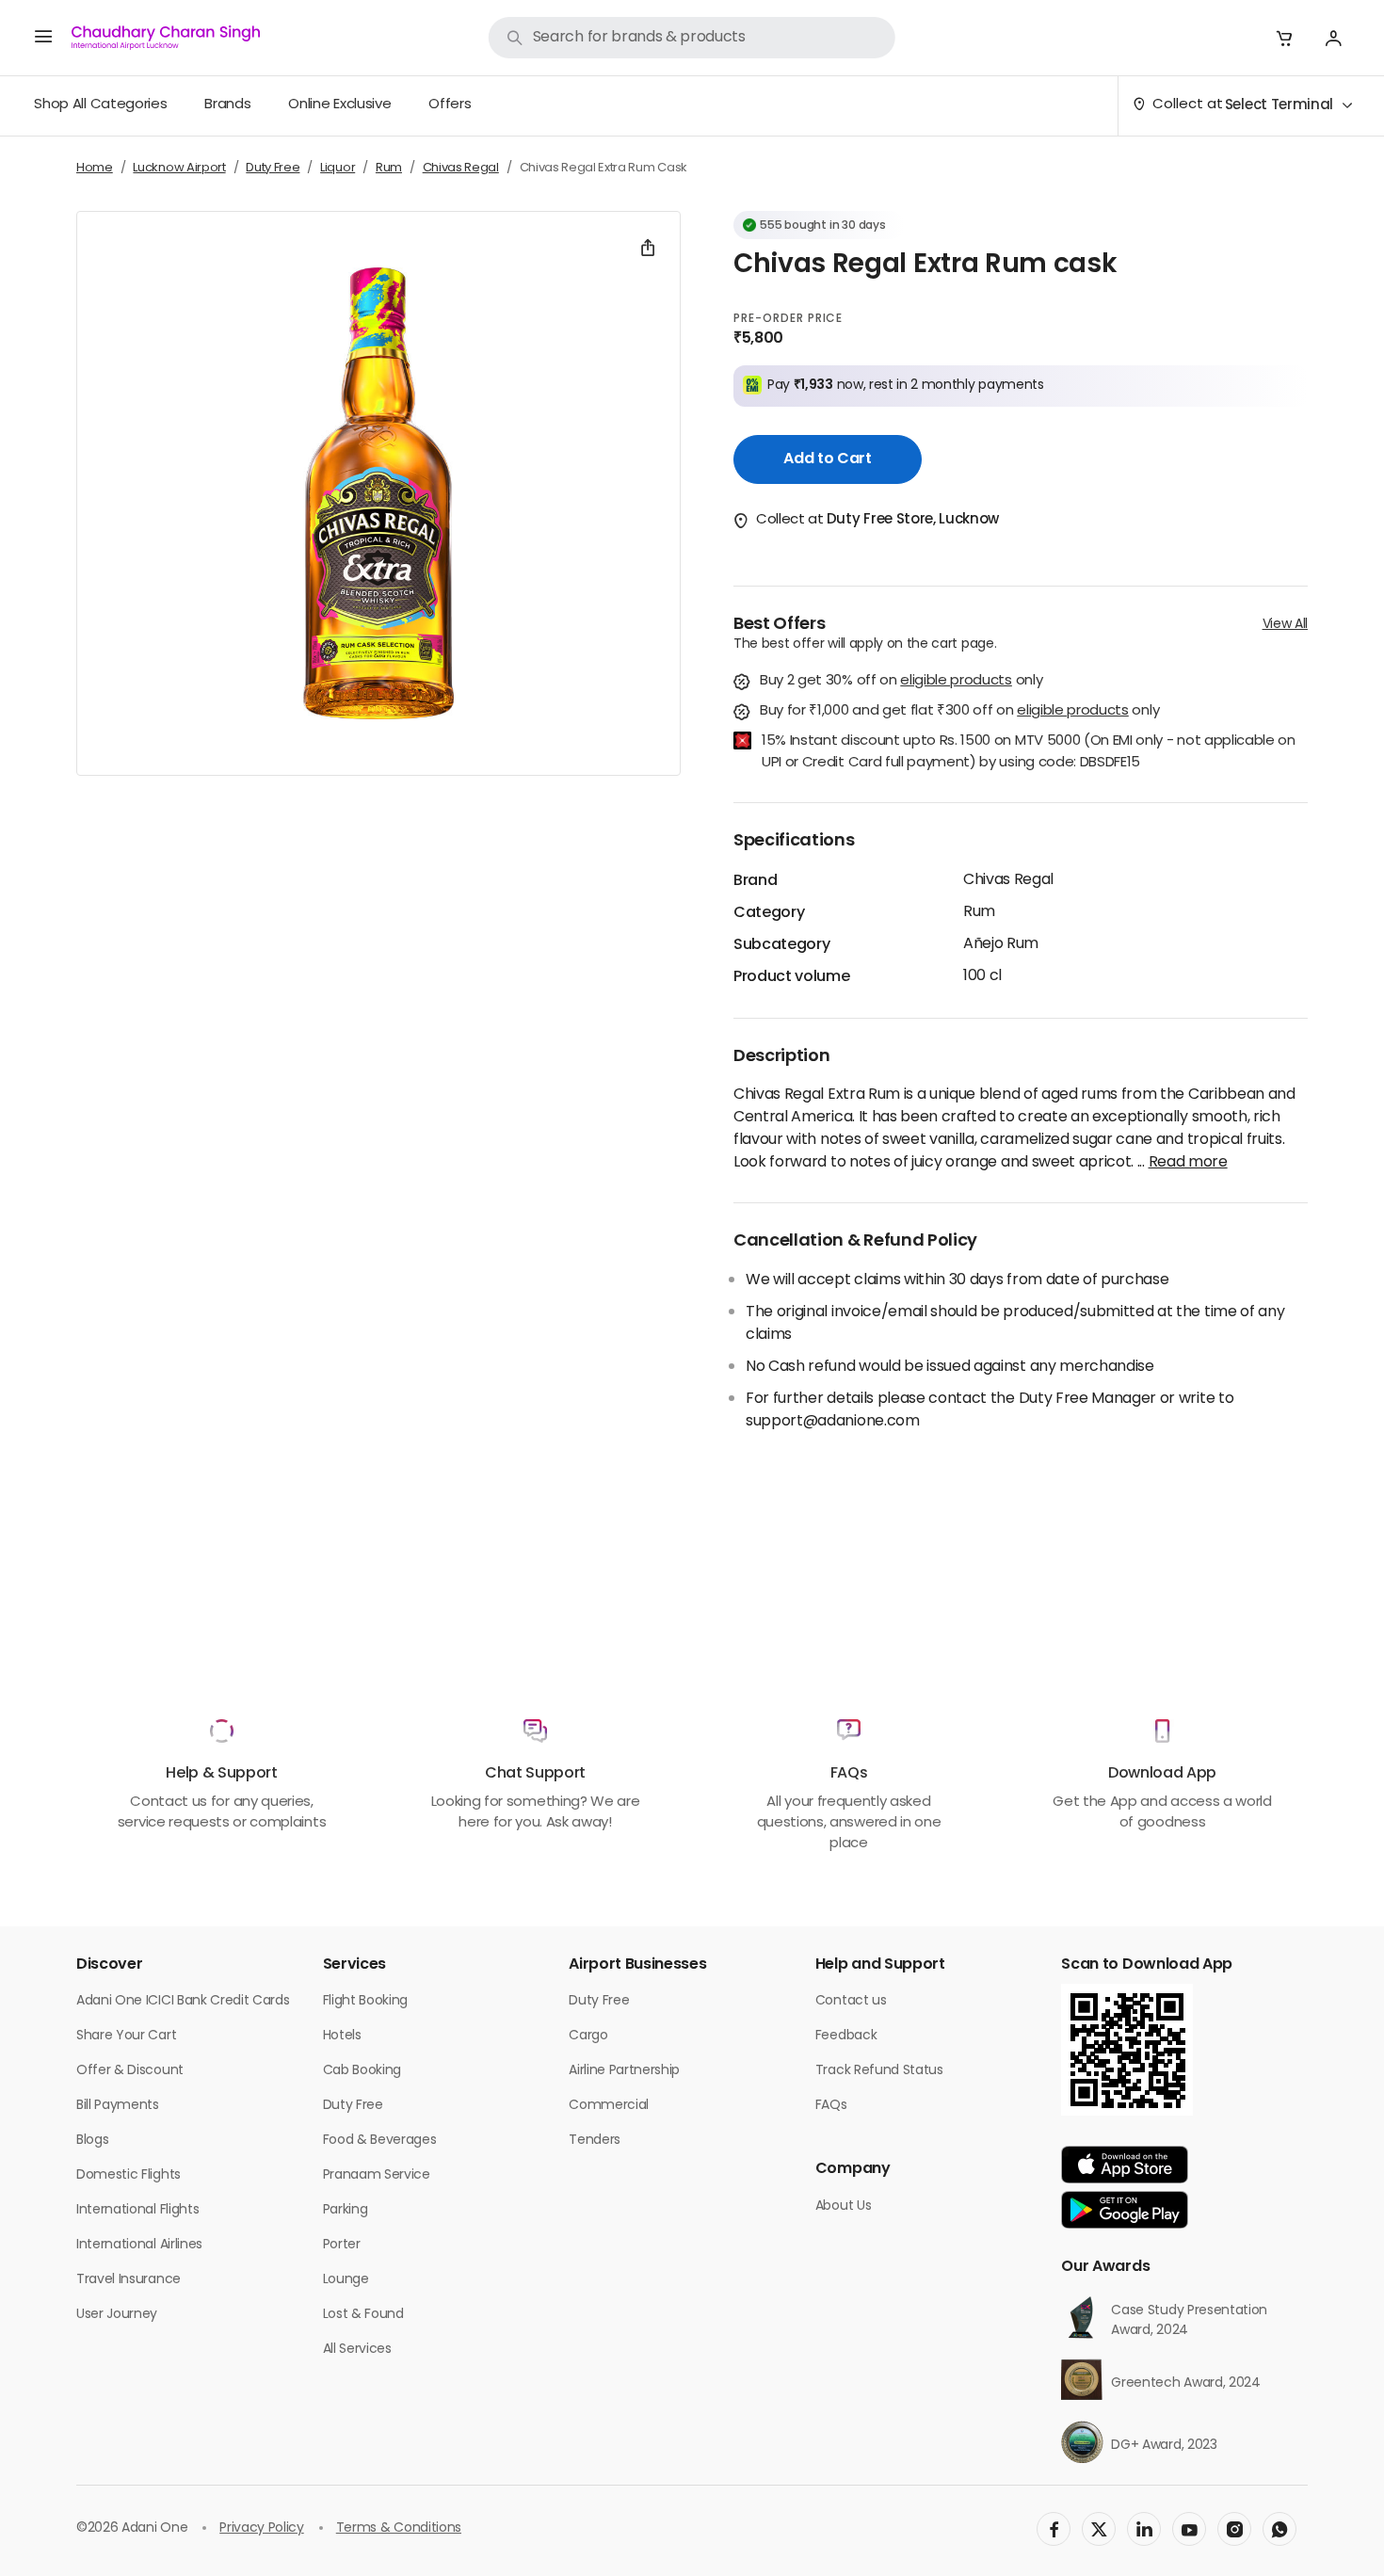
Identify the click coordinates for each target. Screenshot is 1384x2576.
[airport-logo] (166, 38)
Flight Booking (366, 2001)
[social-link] (1054, 2529)
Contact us (851, 2001)
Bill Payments (118, 2106)
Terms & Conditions (399, 2528)
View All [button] (1285, 625)
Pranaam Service (377, 2175)
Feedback (846, 2036)
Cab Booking (362, 2071)
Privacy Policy (262, 2528)
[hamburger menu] (43, 38)
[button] (1284, 38)
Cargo (588, 2036)
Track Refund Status (879, 2071)
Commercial (609, 2106)
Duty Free (353, 2106)
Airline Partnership (624, 2071)
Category (769, 913)
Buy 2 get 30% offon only (901, 682)
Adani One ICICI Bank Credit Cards (183, 2001)
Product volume (792, 977)
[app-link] (1125, 2165)
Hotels (342, 2036)
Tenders (595, 2141)
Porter (342, 2245)
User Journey (117, 2315)
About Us (843, 2206)
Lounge (346, 2280)
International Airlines (139, 2245)
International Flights (137, 2210)
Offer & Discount (130, 2071)
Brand (755, 881)
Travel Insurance (129, 2280)
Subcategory (781, 945)
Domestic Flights (129, 2175)
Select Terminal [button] (1279, 106)
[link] (692, 38)
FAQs (831, 2106)
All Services (357, 2350)
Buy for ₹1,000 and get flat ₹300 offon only (959, 712)
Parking (346, 2210)
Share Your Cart (126, 2036)
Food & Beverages (380, 2141)
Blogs (92, 2141)
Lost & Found (363, 2315)
